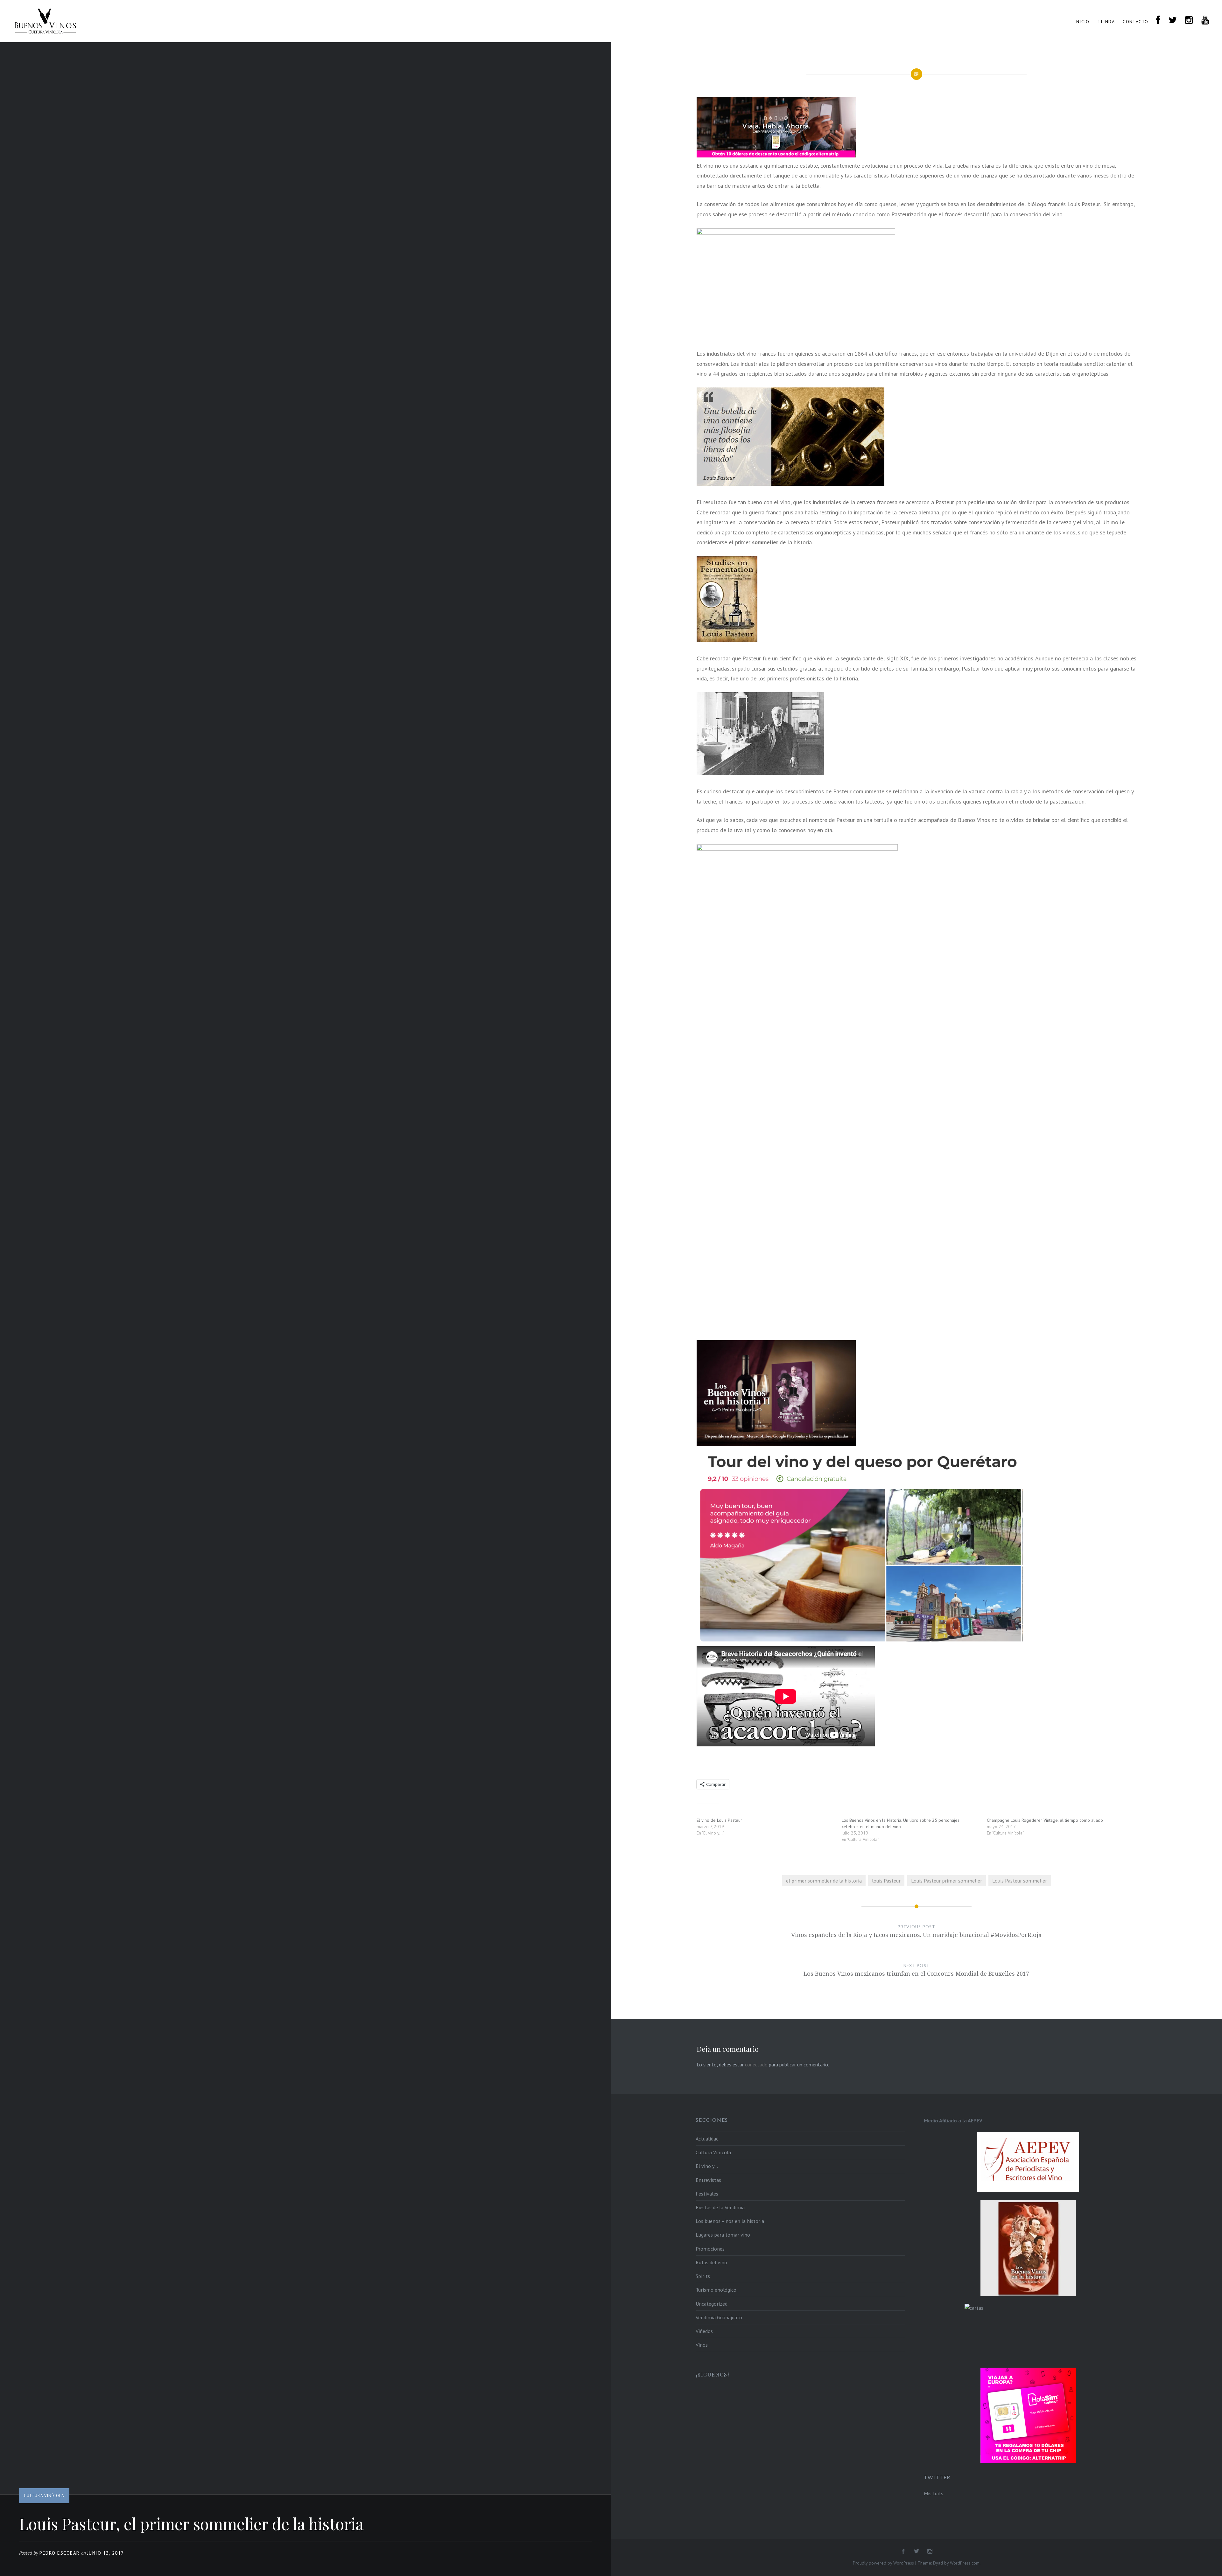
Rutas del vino (711, 2262)
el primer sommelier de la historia (824, 1881)
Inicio (1082, 22)
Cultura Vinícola (44, 2496)
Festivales (707, 2194)
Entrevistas (708, 2180)
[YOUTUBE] (1205, 21)
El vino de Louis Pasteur (719, 1820)
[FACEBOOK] (1158, 21)
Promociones (710, 2249)
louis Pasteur (886, 1881)
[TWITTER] (1173, 21)
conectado (756, 2064)
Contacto (1135, 22)
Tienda (1106, 22)
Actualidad (707, 2139)
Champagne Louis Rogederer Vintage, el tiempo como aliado (1045, 1820)
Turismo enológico (716, 2290)
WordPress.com (965, 2563)
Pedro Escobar (60, 2553)
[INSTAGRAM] (1189, 21)
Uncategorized (712, 2304)
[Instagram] (930, 2552)
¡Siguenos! (712, 2374)
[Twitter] (916, 2552)
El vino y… (707, 2166)
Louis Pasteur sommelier (1020, 1881)
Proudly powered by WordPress (883, 2563)
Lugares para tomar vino (723, 2235)
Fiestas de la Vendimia (720, 2207)
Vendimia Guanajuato (719, 2317)
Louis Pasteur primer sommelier (947, 1881)
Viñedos (704, 2331)
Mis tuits (934, 2493)
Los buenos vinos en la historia (730, 2221)
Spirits (703, 2276)
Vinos (702, 2345)
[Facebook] (903, 2552)
